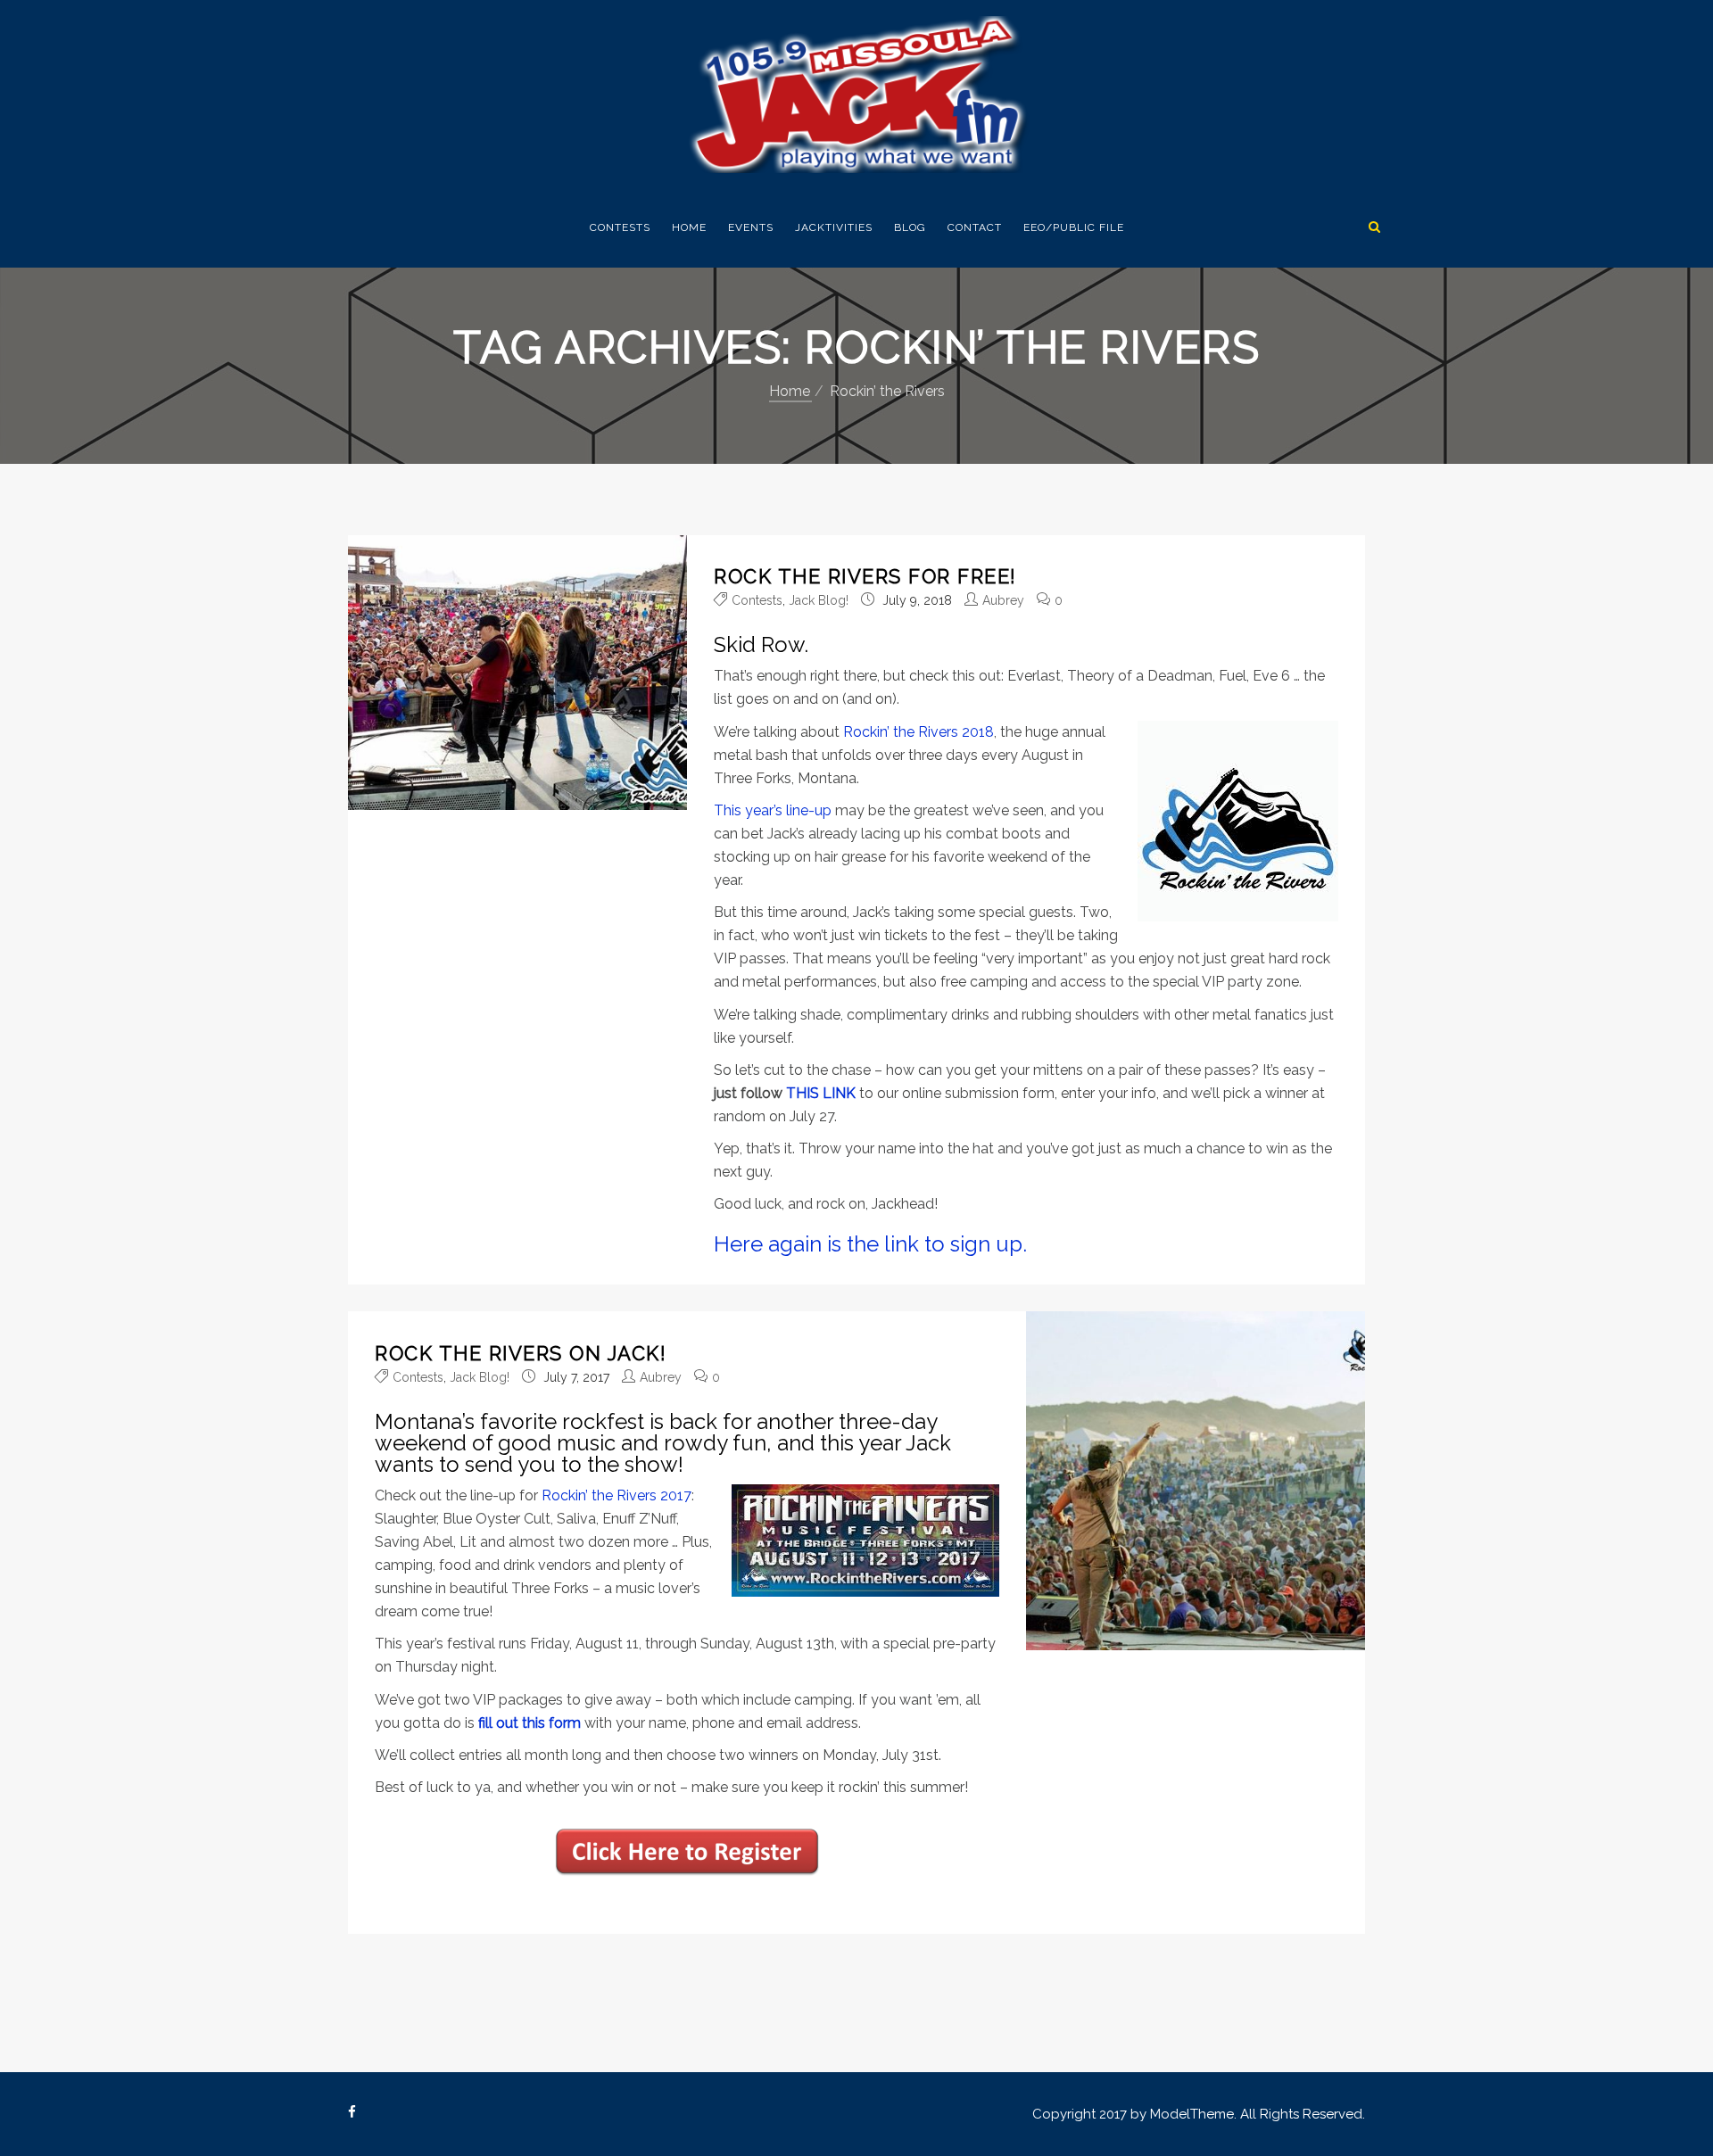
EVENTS (751, 227)
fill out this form (530, 1723)
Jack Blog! (819, 600)
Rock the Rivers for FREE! (865, 576)
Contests (620, 227)
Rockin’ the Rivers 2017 (617, 1495)
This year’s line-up (773, 810)
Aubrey (1003, 600)
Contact (975, 227)
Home (689, 227)
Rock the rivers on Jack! (521, 1353)
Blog (910, 227)
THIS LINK (821, 1093)
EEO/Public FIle (1074, 227)
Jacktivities (834, 227)
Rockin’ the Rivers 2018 (919, 732)
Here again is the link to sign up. (870, 1244)
